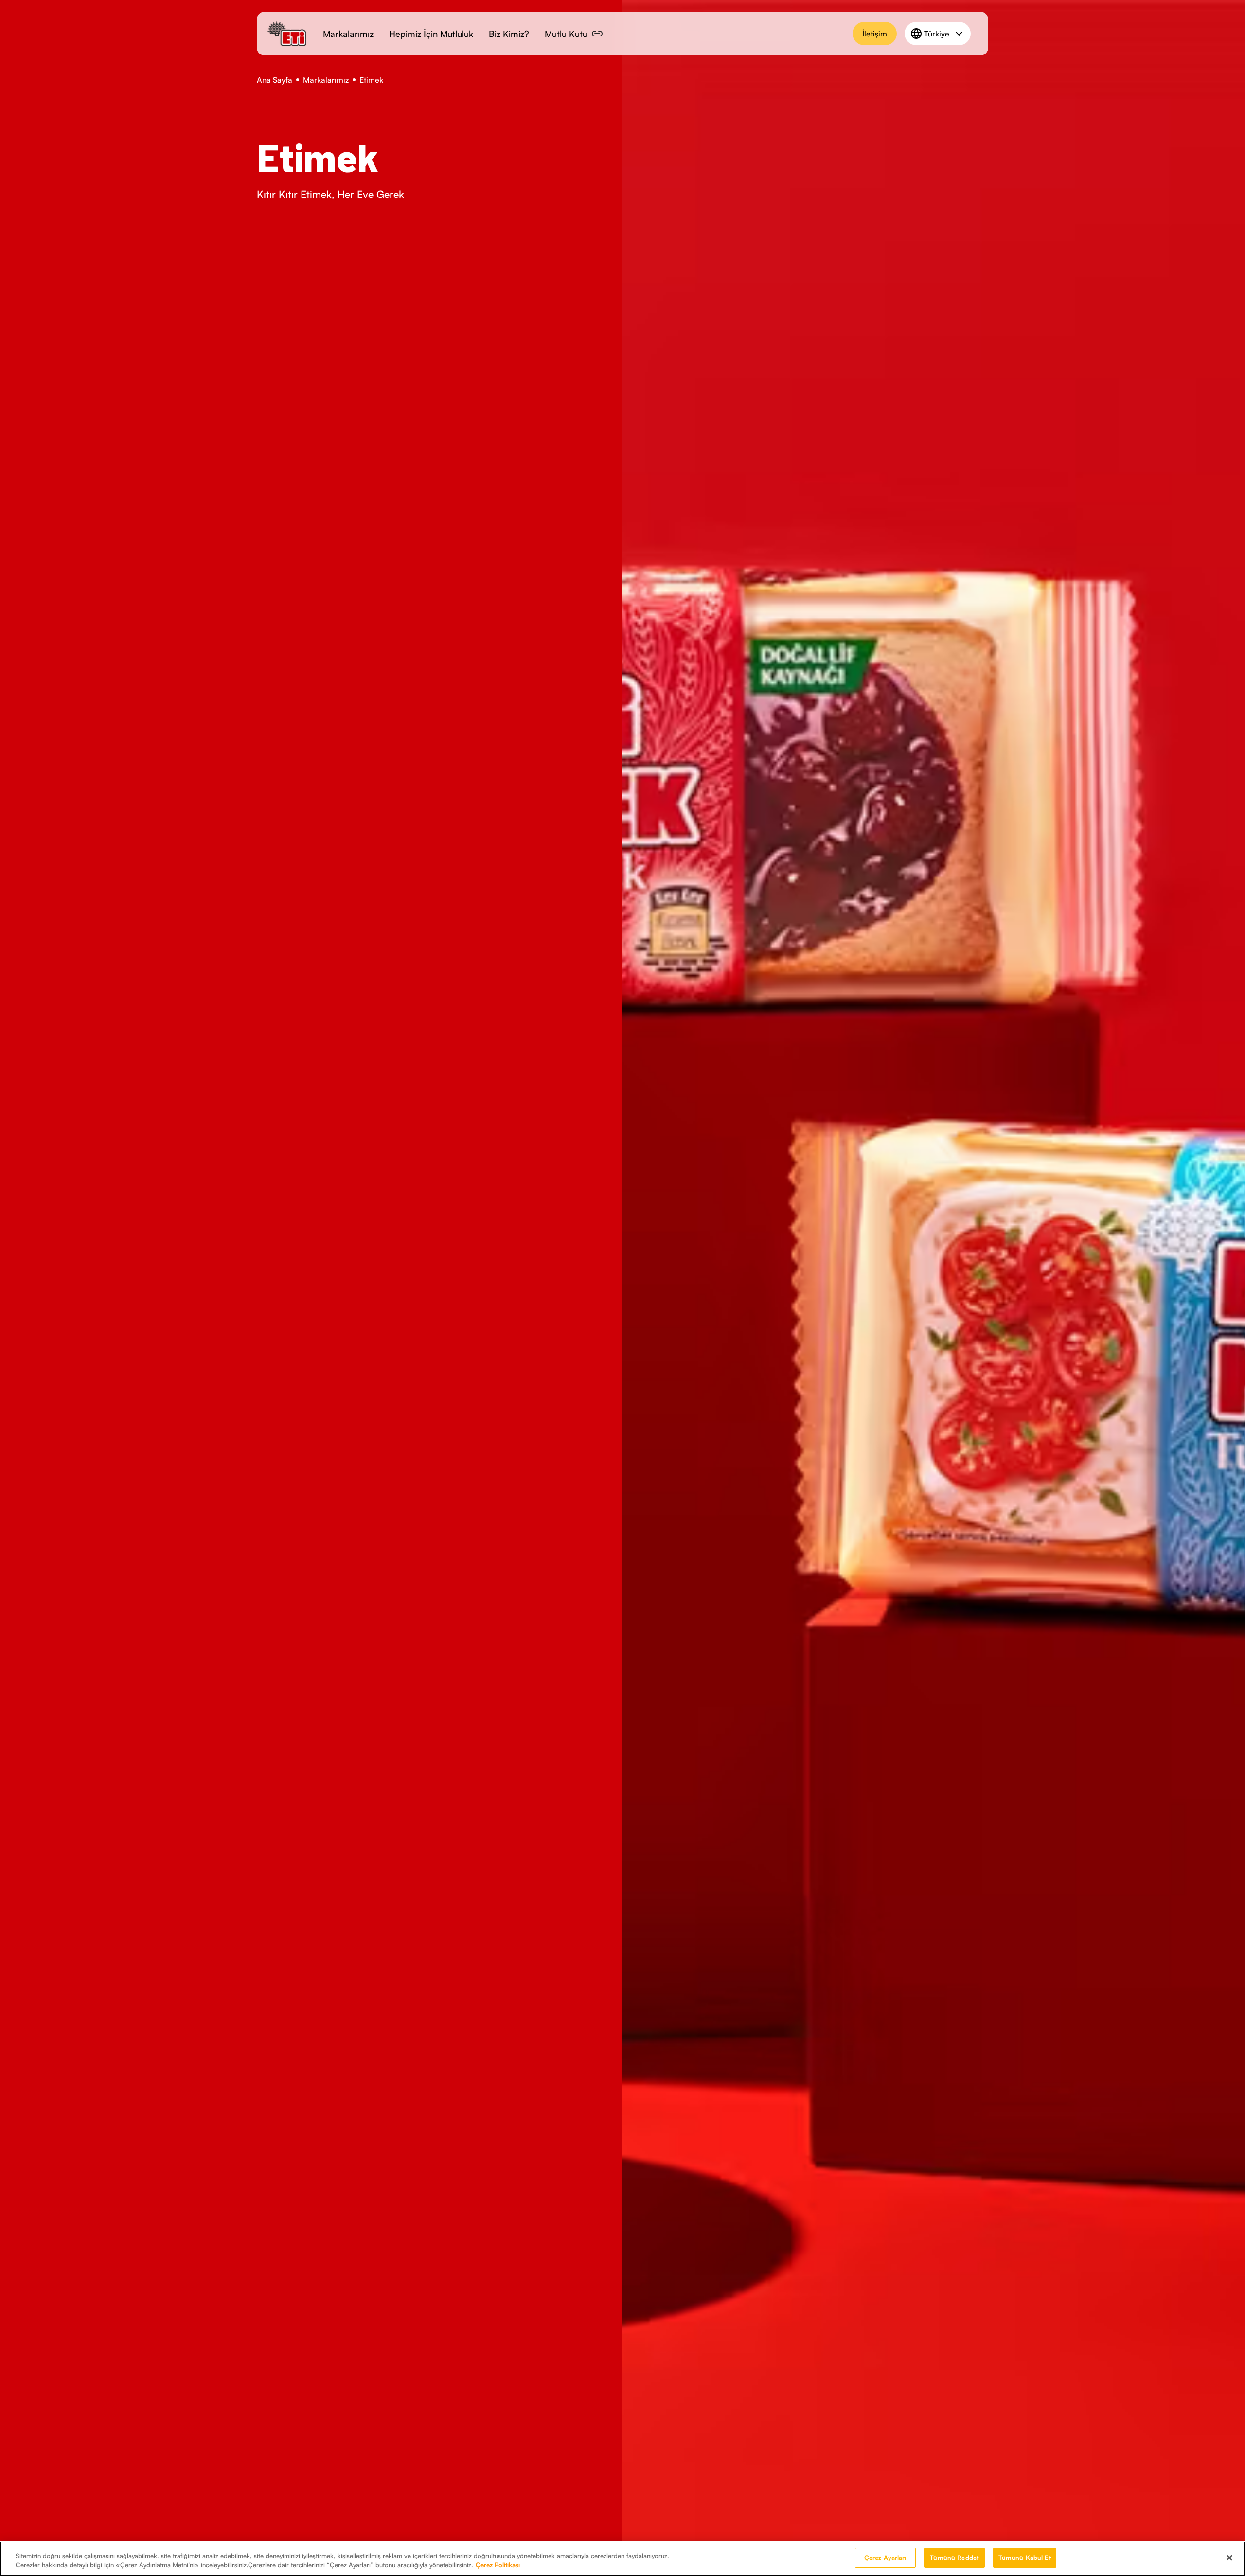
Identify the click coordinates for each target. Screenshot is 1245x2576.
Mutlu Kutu (566, 34)
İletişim (875, 34)
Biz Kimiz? (509, 34)
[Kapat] (1229, 2558)
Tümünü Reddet (954, 2558)
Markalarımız (348, 34)
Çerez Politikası (498, 2565)
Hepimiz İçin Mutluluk (431, 34)
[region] (622, 2559)
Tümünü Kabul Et (1025, 2558)
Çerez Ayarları (885, 2558)
